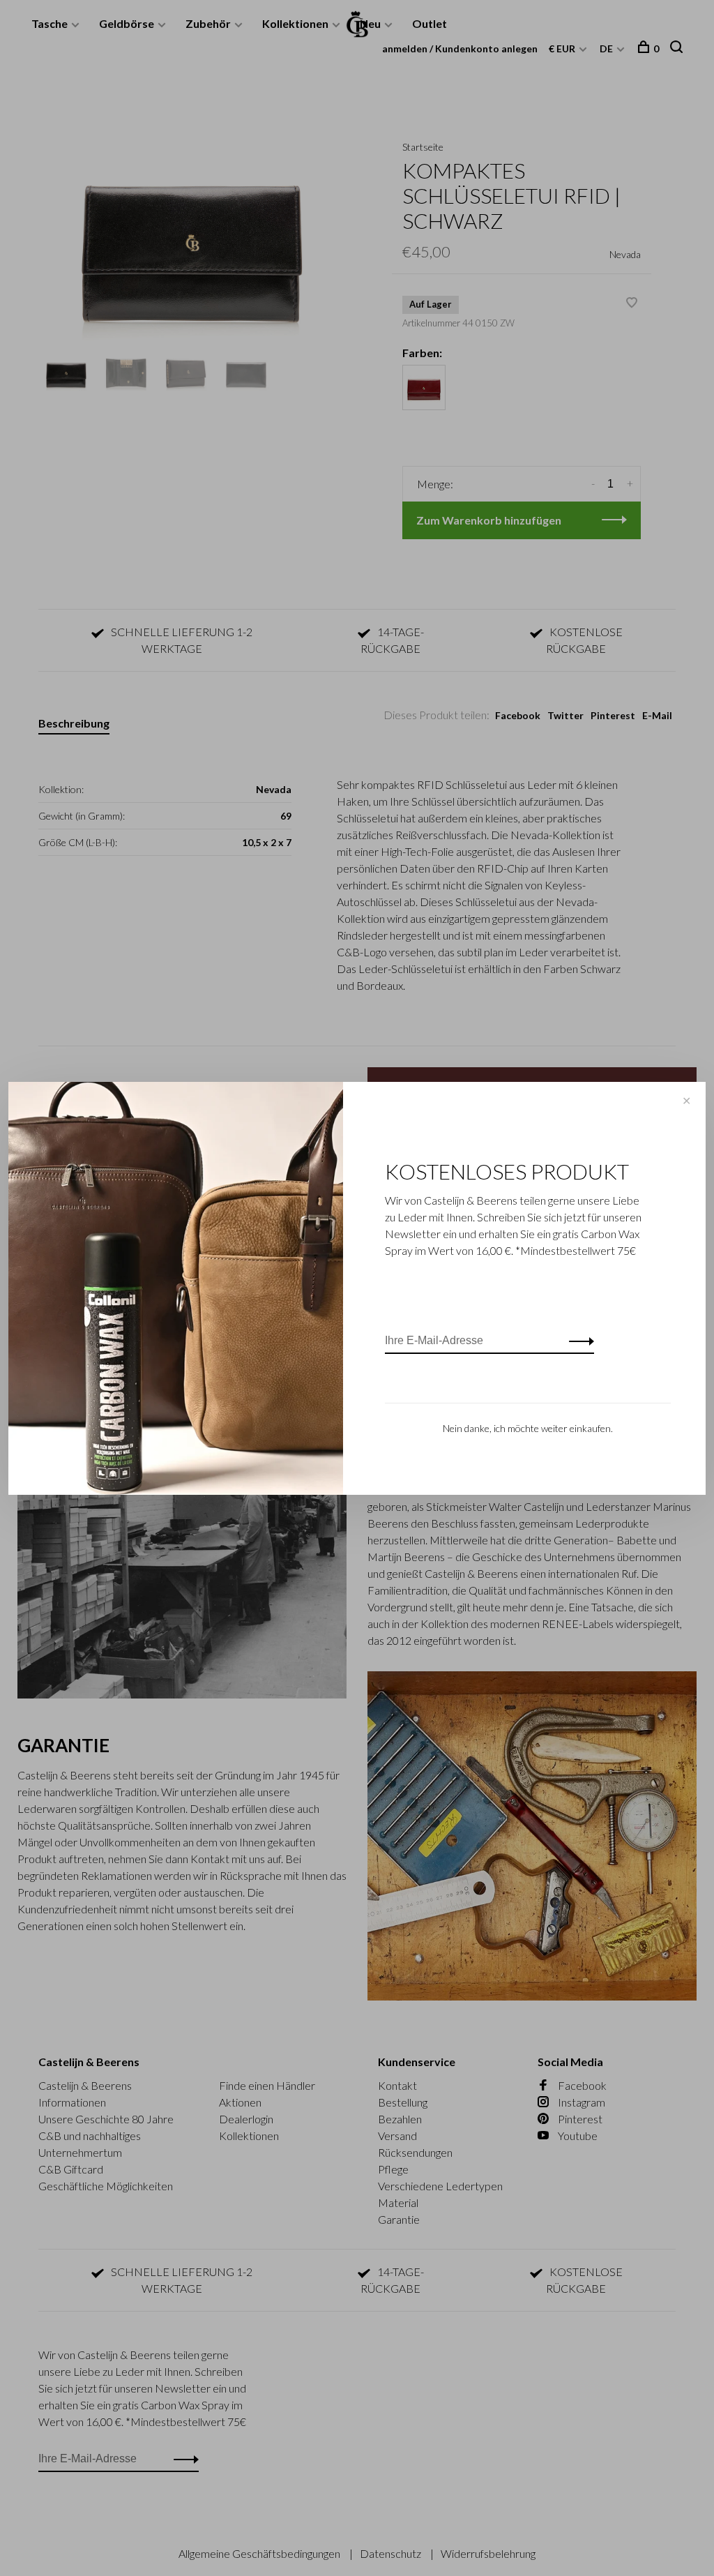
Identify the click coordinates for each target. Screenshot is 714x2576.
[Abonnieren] (578, 1341)
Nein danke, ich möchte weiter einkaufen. (528, 1428)
